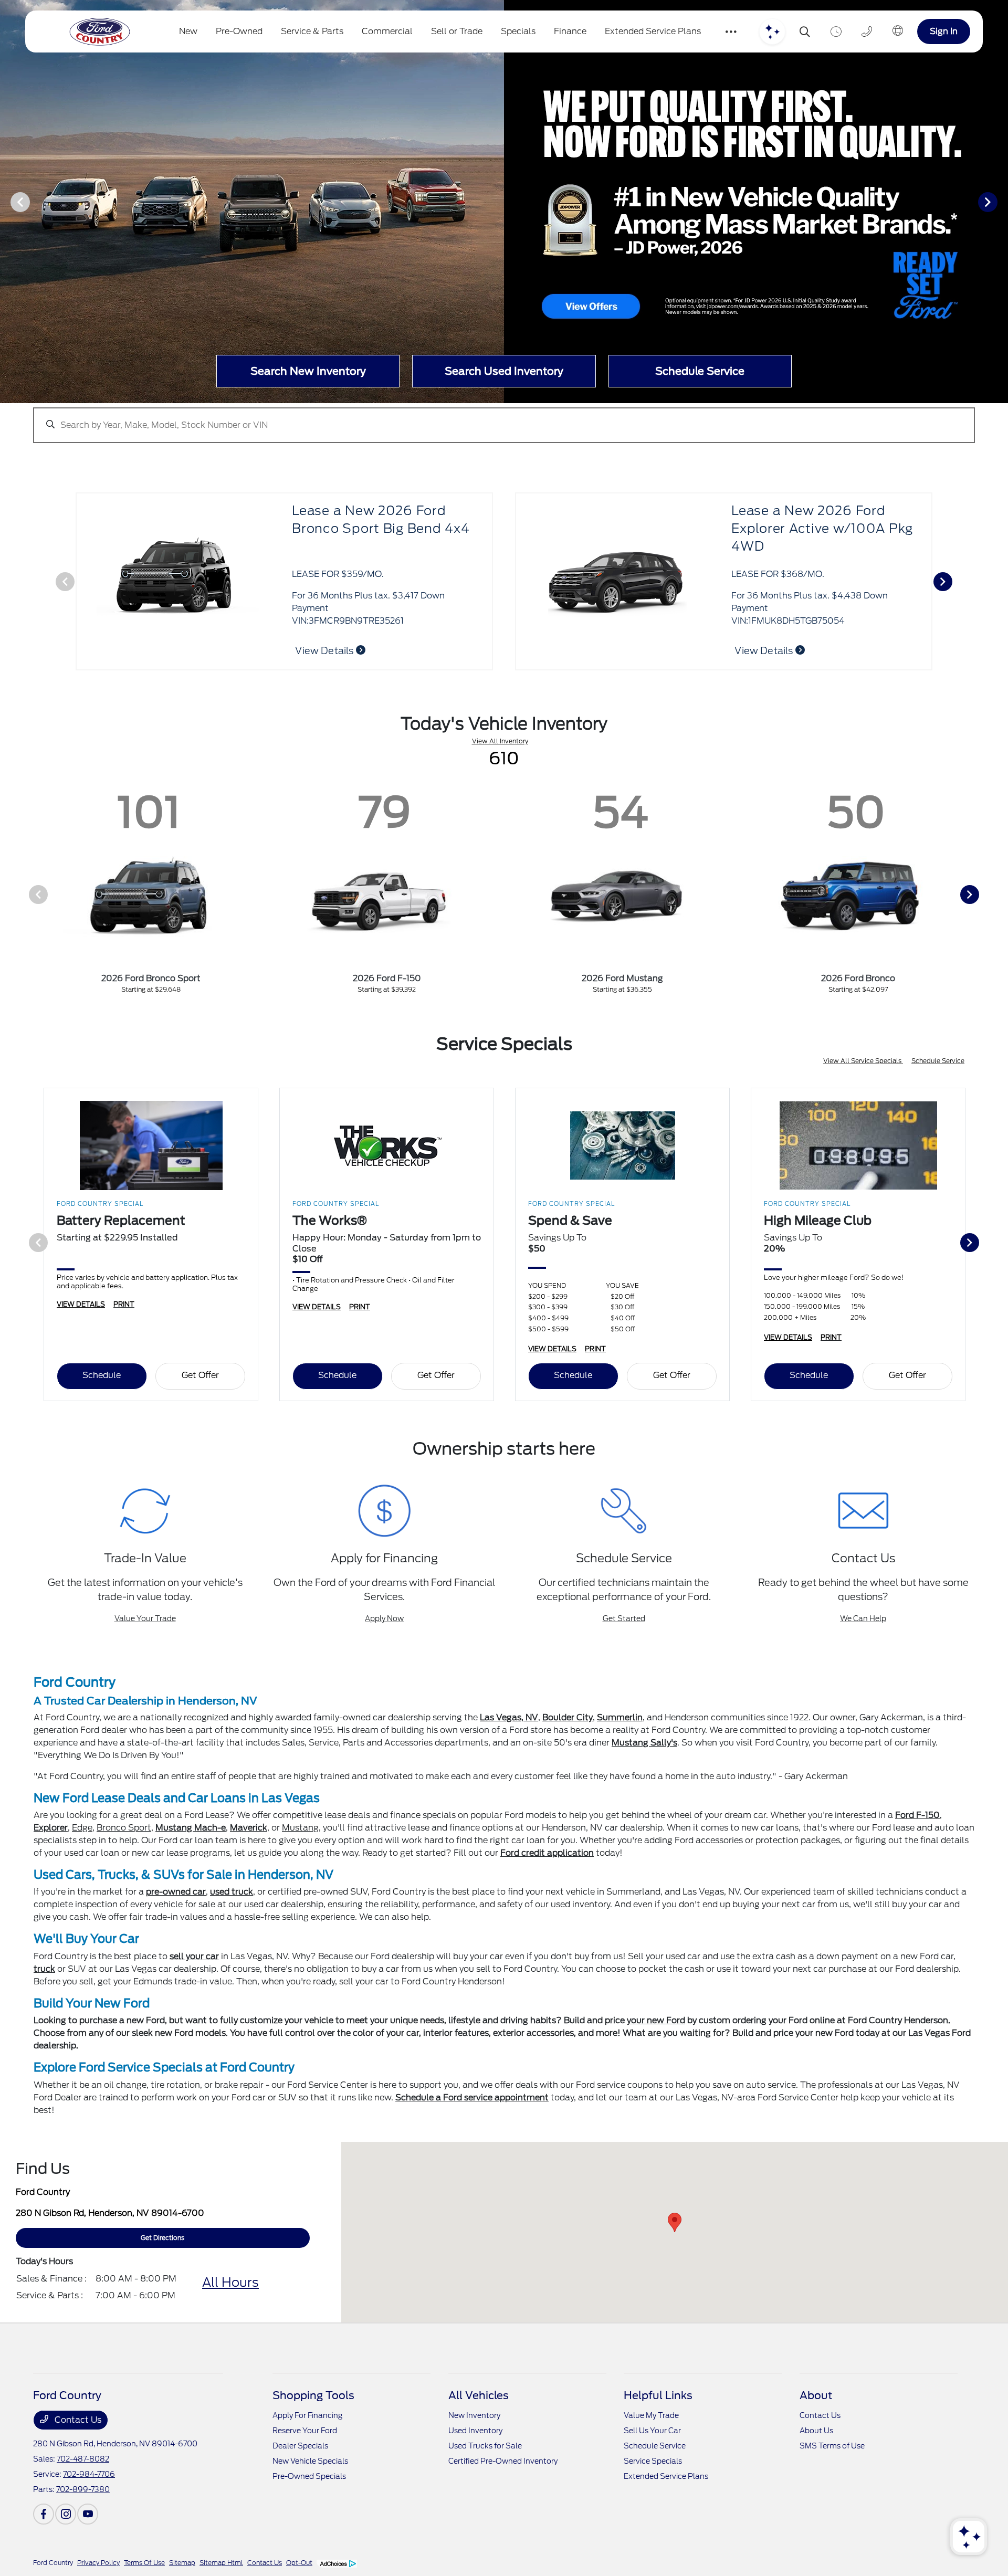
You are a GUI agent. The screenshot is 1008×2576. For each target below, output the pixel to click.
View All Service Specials (863, 1061)
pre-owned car (176, 1892)
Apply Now (384, 1618)
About (816, 2395)
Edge (82, 1828)
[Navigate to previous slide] (8, 202)
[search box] (504, 420)
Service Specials (653, 2461)
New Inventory (474, 2415)
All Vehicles (479, 2395)
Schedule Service (938, 1061)
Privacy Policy (98, 2563)
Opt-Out (299, 2563)
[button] (675, 2222)
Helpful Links (658, 2395)
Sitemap (182, 2563)
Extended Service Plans (666, 2476)
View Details (765, 651)
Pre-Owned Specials (309, 2476)
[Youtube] (88, 2514)
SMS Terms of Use (832, 2446)
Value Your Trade (145, 1618)
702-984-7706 (89, 2474)
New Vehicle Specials (310, 2461)
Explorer (51, 1828)
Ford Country (53, 2563)
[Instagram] (66, 2514)
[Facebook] (44, 2514)
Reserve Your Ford (305, 2431)
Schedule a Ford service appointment (472, 2097)
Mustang (300, 1828)
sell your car (194, 1956)
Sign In (944, 31)
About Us (816, 2431)
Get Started (624, 1618)
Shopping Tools (313, 2395)
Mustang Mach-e (191, 1828)
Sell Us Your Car (652, 2431)
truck (44, 1969)
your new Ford (656, 2020)
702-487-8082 (83, 2459)
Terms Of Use (144, 2563)
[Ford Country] (100, 32)
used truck (232, 1892)
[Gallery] (504, 202)
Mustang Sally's (644, 1743)
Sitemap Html (221, 2563)
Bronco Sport (124, 1828)
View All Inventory (500, 741)
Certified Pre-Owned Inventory (503, 2461)
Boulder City (568, 1717)
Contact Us (77, 2420)
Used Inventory (475, 2431)
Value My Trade (651, 2415)
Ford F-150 (917, 1815)
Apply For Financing (307, 2415)
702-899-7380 (83, 2489)
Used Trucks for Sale (485, 2446)
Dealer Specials (300, 2446)
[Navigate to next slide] (1000, 202)
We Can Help (863, 1618)
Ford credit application (547, 1853)
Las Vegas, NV (509, 1717)
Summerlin (620, 1717)
